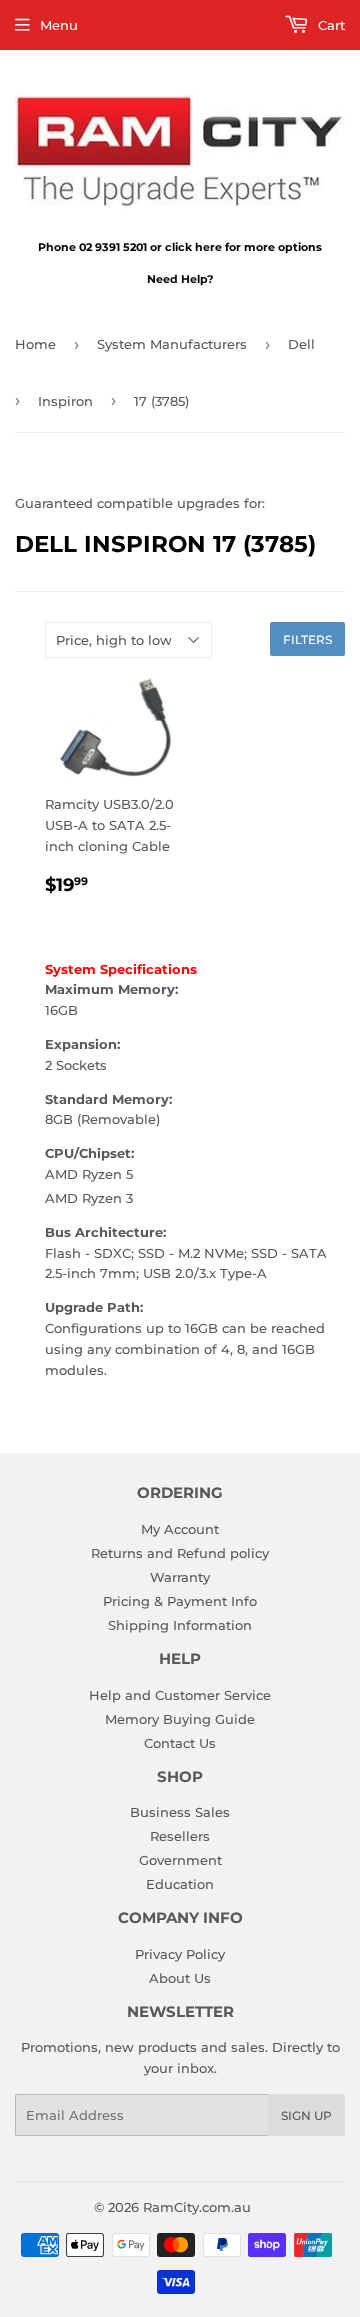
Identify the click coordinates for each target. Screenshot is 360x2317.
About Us (180, 1978)
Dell (301, 344)
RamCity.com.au (197, 2207)
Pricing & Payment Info (180, 1601)
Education (180, 1884)
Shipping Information (180, 1625)
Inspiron (65, 401)
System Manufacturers (172, 344)
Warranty (180, 1577)
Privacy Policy (180, 1954)
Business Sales (180, 1812)
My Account (180, 1529)
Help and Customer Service (180, 1695)
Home (35, 344)
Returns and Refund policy (180, 1553)
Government (180, 1860)
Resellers (180, 1836)
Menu (59, 25)
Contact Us (180, 1743)
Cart (329, 25)
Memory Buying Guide (180, 1719)
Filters (307, 639)
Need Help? (180, 279)
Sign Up (306, 2115)
